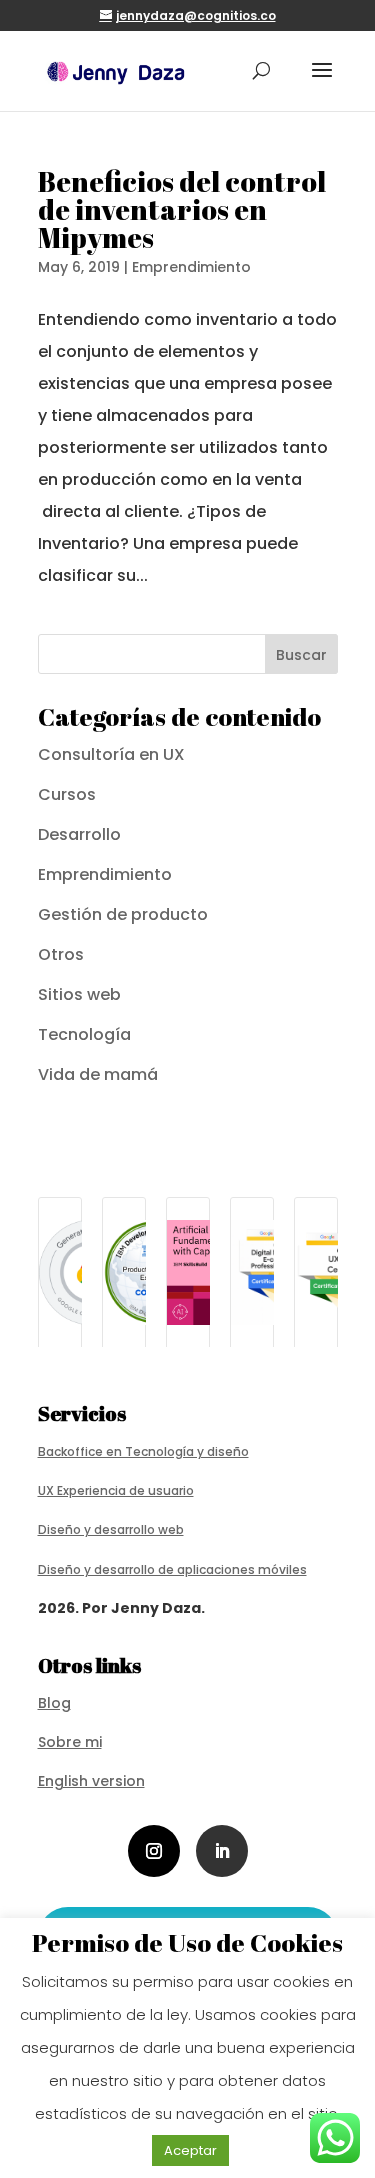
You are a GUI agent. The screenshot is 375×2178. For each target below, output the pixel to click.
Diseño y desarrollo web (111, 1529)
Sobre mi (70, 1742)
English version (91, 1781)
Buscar (301, 655)
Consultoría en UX (111, 754)
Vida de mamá (98, 1074)
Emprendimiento (191, 267)
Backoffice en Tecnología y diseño (143, 1451)
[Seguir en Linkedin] (222, 1851)
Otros (61, 954)
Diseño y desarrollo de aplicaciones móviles (172, 1569)
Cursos (67, 794)
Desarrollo (79, 834)
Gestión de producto (123, 914)
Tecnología (84, 1034)
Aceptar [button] (190, 2150)
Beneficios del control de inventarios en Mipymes (182, 209)
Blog (54, 1703)
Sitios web (79, 994)
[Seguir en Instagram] (154, 1851)
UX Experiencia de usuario (116, 1490)
